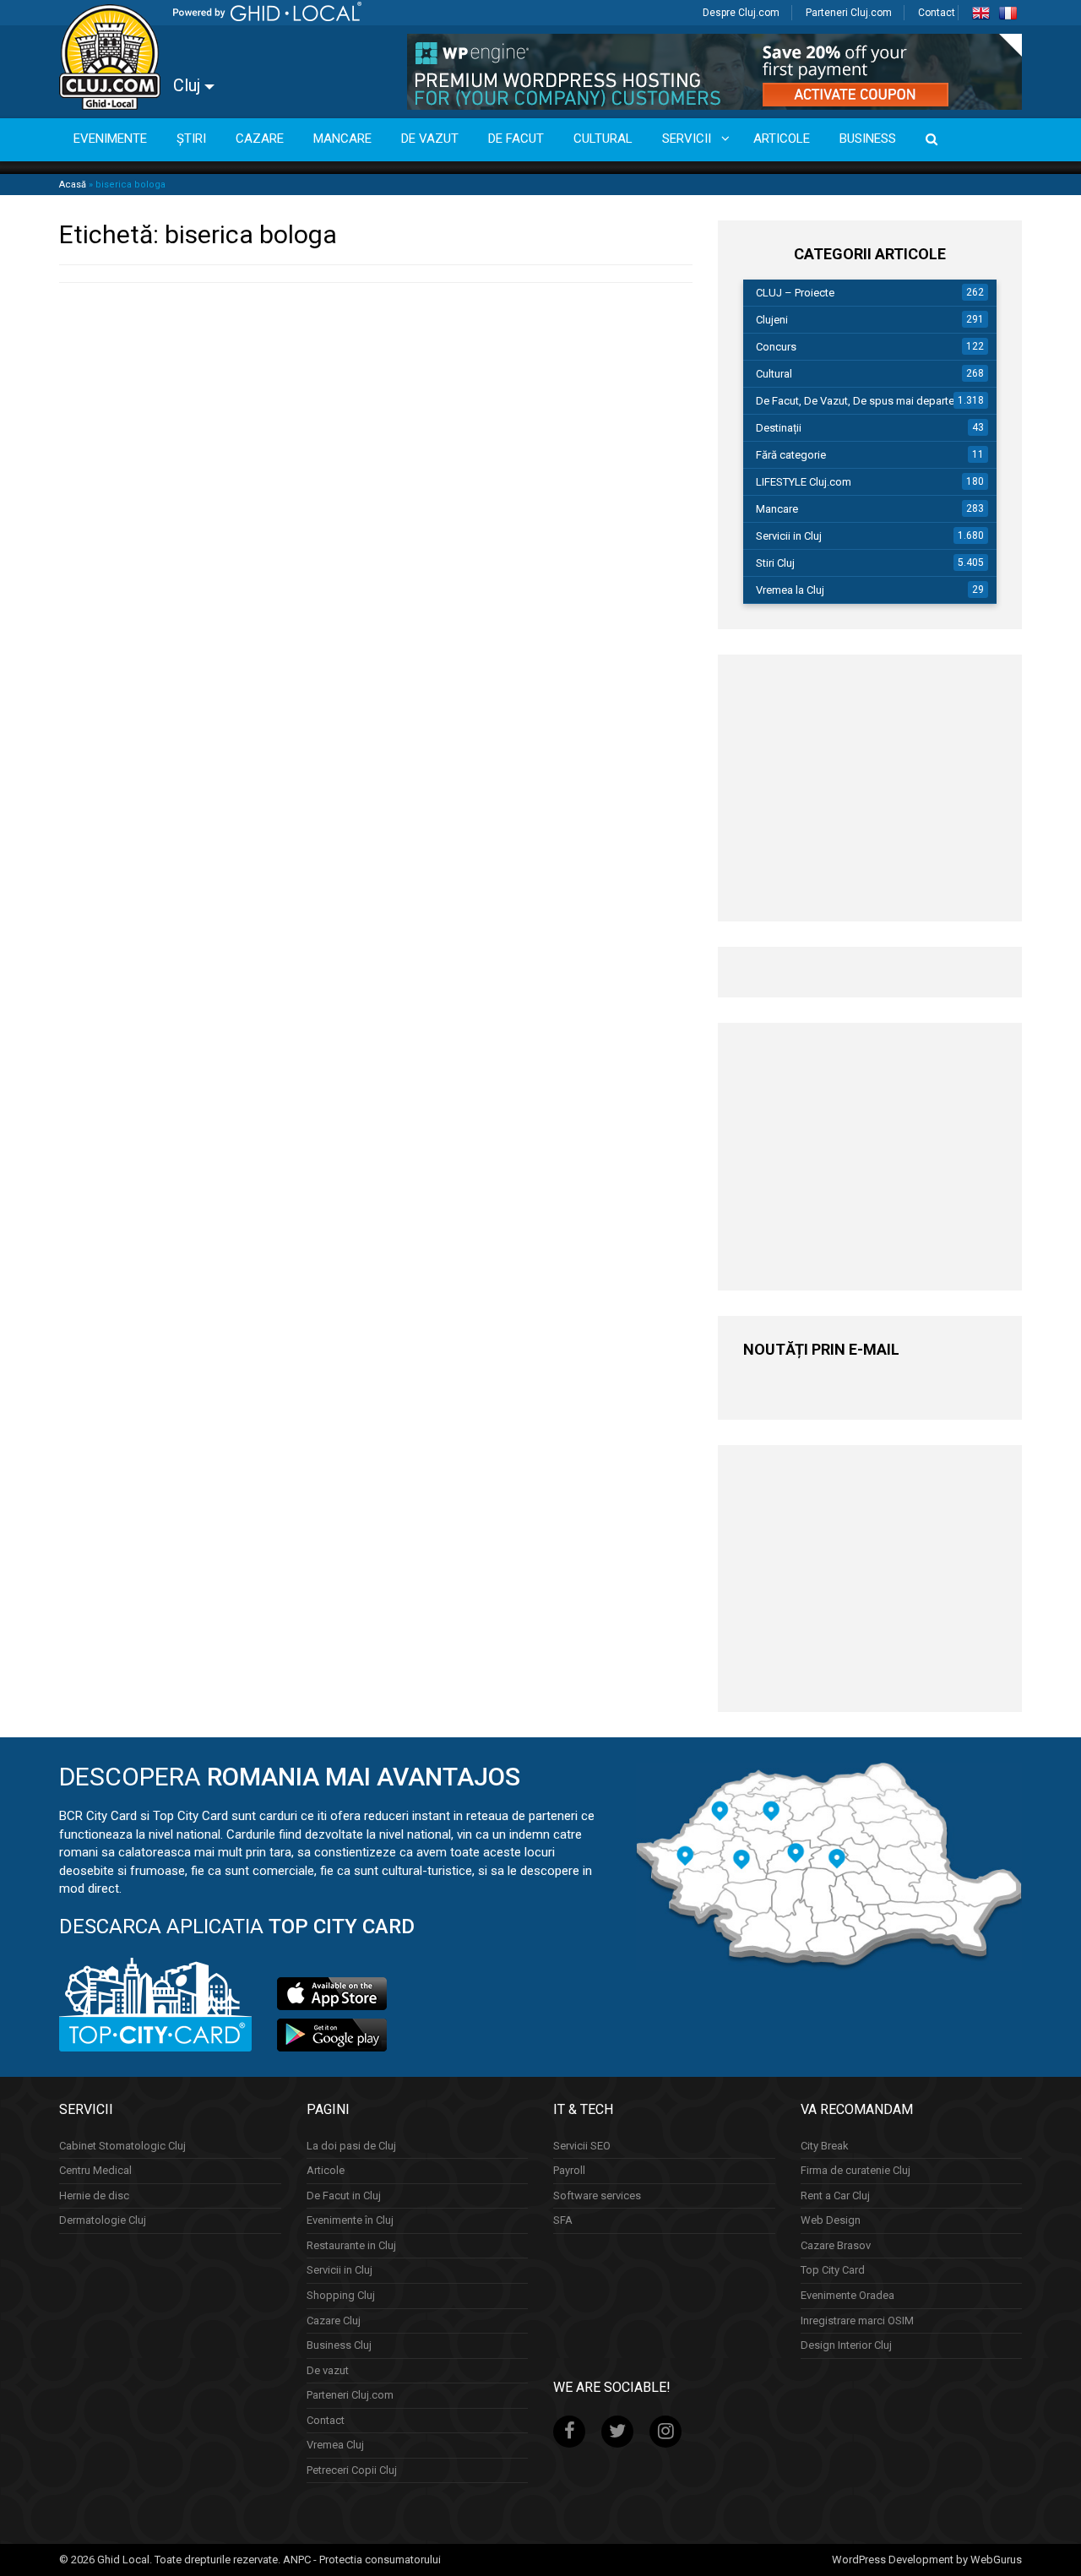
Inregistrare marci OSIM (857, 2321)
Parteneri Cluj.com (849, 13)
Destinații (779, 428)
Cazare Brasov (836, 2245)
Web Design (831, 2220)
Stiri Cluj (775, 563)
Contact (937, 13)
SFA (563, 2220)
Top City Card (833, 2270)
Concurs (776, 347)
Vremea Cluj (335, 2445)
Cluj (189, 85)
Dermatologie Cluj (103, 2220)
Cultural (774, 374)
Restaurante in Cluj (351, 2245)
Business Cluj (339, 2345)
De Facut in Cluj (344, 2196)
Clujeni (772, 320)
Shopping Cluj (341, 2295)
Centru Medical (95, 2170)
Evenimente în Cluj (350, 2220)
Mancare (777, 509)
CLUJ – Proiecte (795, 293)
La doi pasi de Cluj (351, 2146)
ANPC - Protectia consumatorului (362, 2560)
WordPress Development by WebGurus (927, 2560)
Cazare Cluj (334, 2321)
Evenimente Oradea (847, 2295)
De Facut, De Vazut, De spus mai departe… (859, 401)
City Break (825, 2146)
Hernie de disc (94, 2196)
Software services (597, 2196)
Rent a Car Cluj (835, 2196)
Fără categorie (791, 455)
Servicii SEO (582, 2146)
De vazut (328, 2370)
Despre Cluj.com (741, 13)
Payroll (569, 2170)
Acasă (73, 185)
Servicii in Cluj (789, 536)
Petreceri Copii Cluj (352, 2470)
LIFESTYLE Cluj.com (804, 482)
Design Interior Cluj (846, 2345)
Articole (326, 2170)
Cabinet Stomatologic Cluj (122, 2146)
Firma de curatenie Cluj (856, 2170)
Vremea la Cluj (790, 590)
